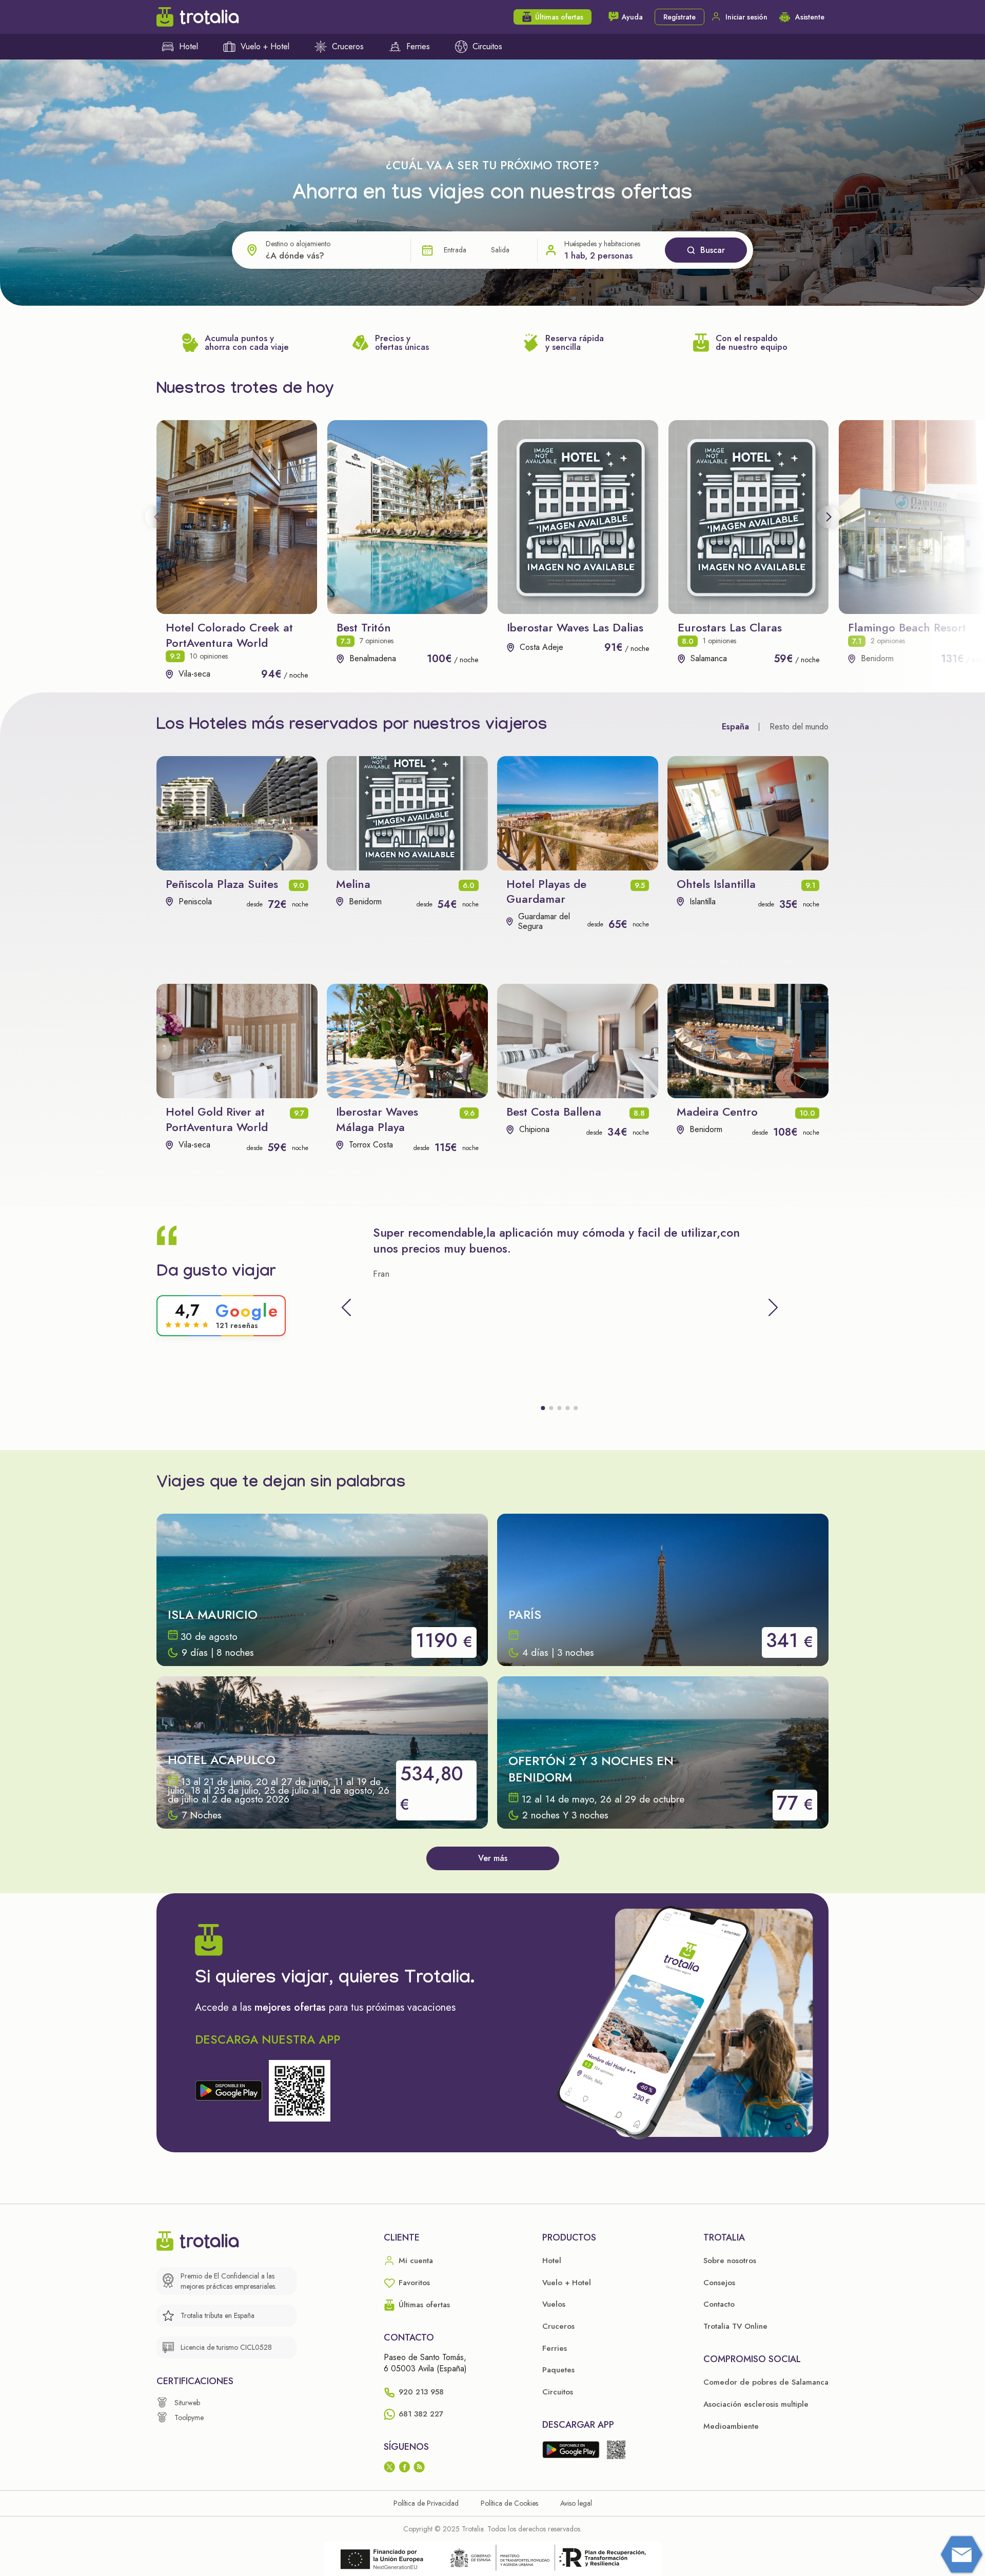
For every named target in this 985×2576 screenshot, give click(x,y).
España (735, 727)
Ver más (493, 1858)
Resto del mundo (799, 727)
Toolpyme (189, 2418)
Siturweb (187, 2403)
